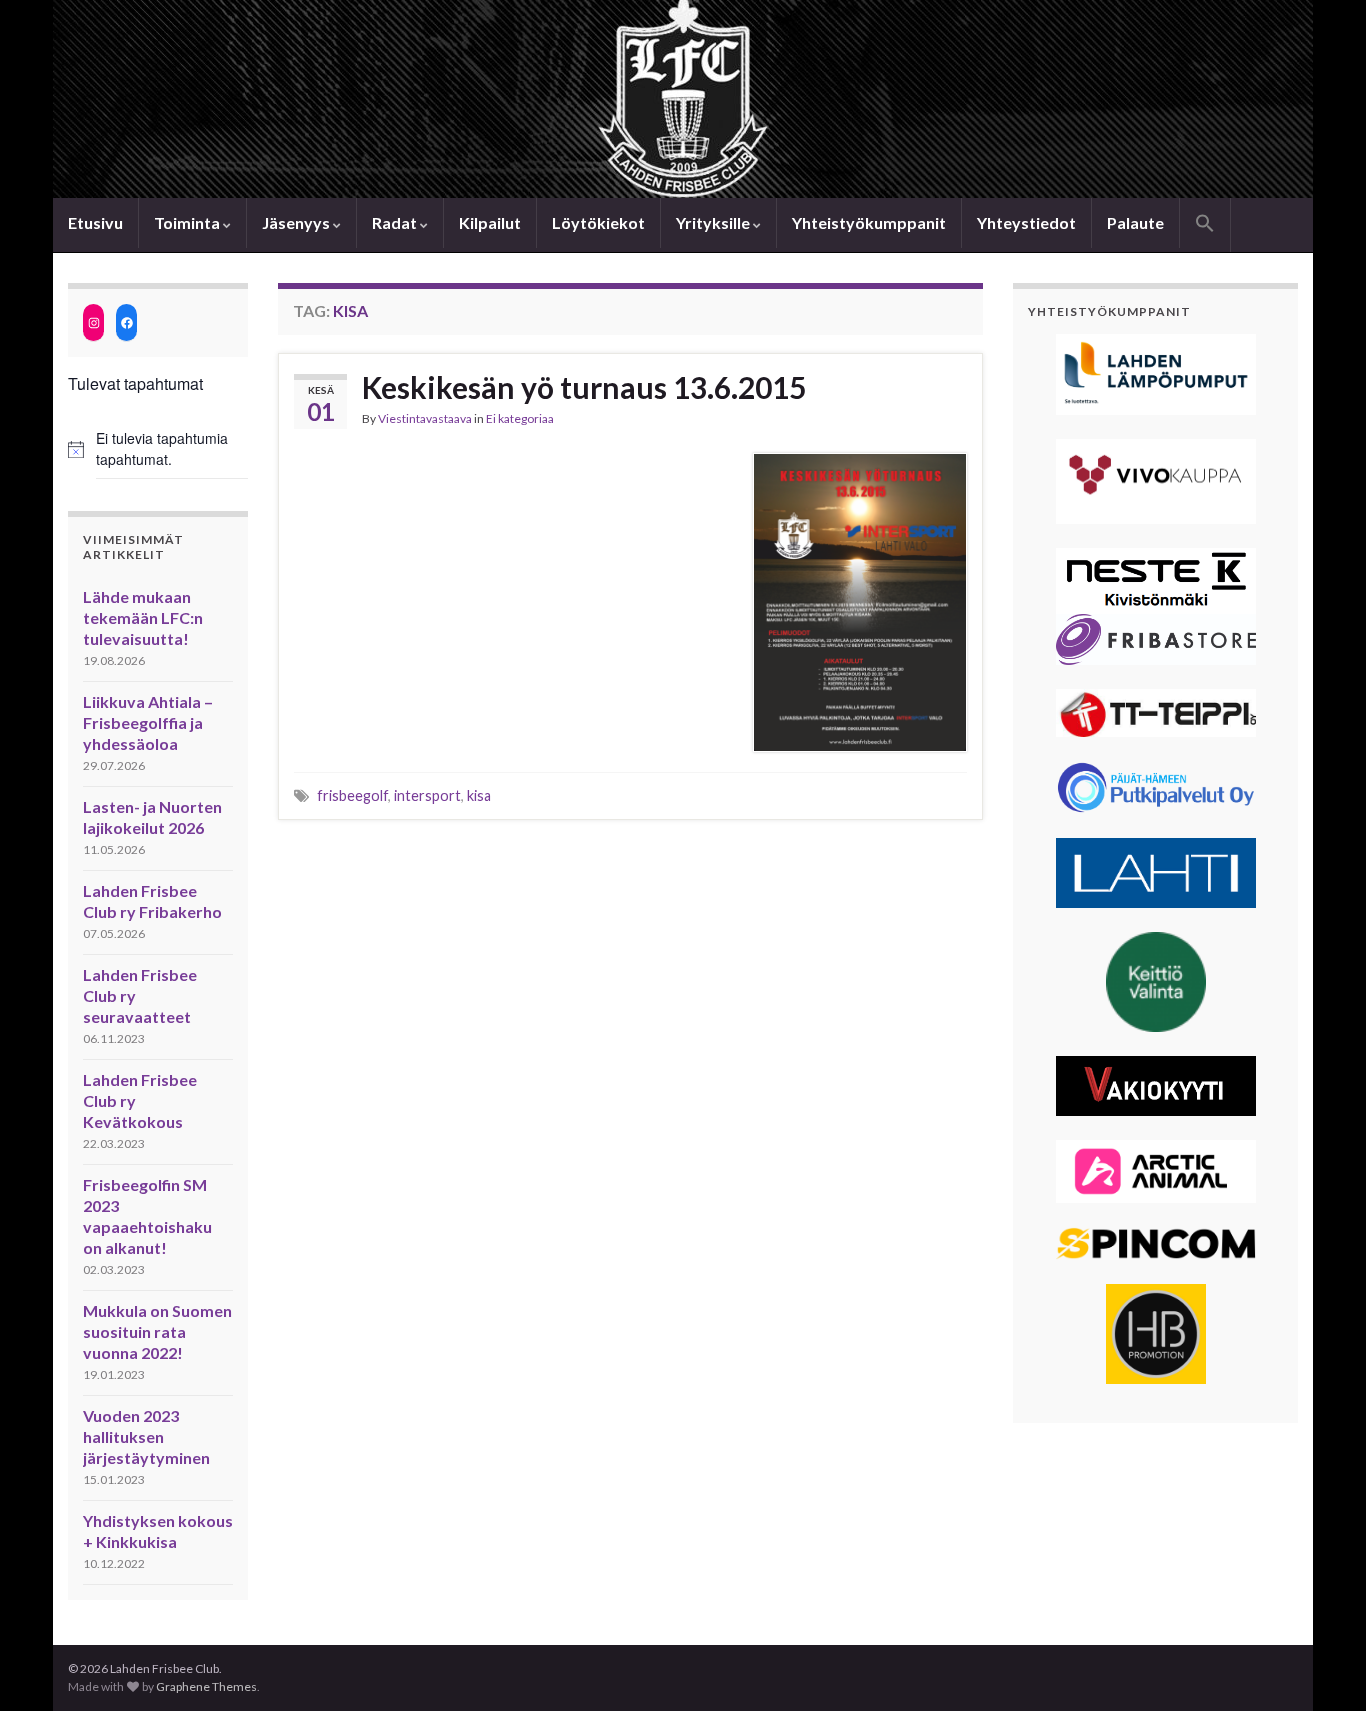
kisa (479, 795)
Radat (396, 222)
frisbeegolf (352, 795)
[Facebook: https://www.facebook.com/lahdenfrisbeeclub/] (126, 322)
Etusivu (95, 222)
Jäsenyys (297, 222)
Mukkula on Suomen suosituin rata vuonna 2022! (157, 1331)
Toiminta (188, 222)
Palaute (1135, 222)
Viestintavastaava (425, 418)
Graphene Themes (206, 1686)
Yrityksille (714, 222)
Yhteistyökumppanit (869, 222)
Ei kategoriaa (520, 418)
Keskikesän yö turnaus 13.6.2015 (584, 387)
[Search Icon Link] (1205, 225)
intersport (427, 795)
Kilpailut (490, 222)
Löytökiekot (598, 222)
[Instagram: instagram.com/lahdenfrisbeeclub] (93, 322)
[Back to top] (1321, 1666)
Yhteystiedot (1026, 222)
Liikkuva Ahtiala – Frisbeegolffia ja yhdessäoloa (148, 722)
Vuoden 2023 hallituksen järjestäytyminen (146, 1436)
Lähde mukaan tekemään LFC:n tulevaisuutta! (143, 617)
